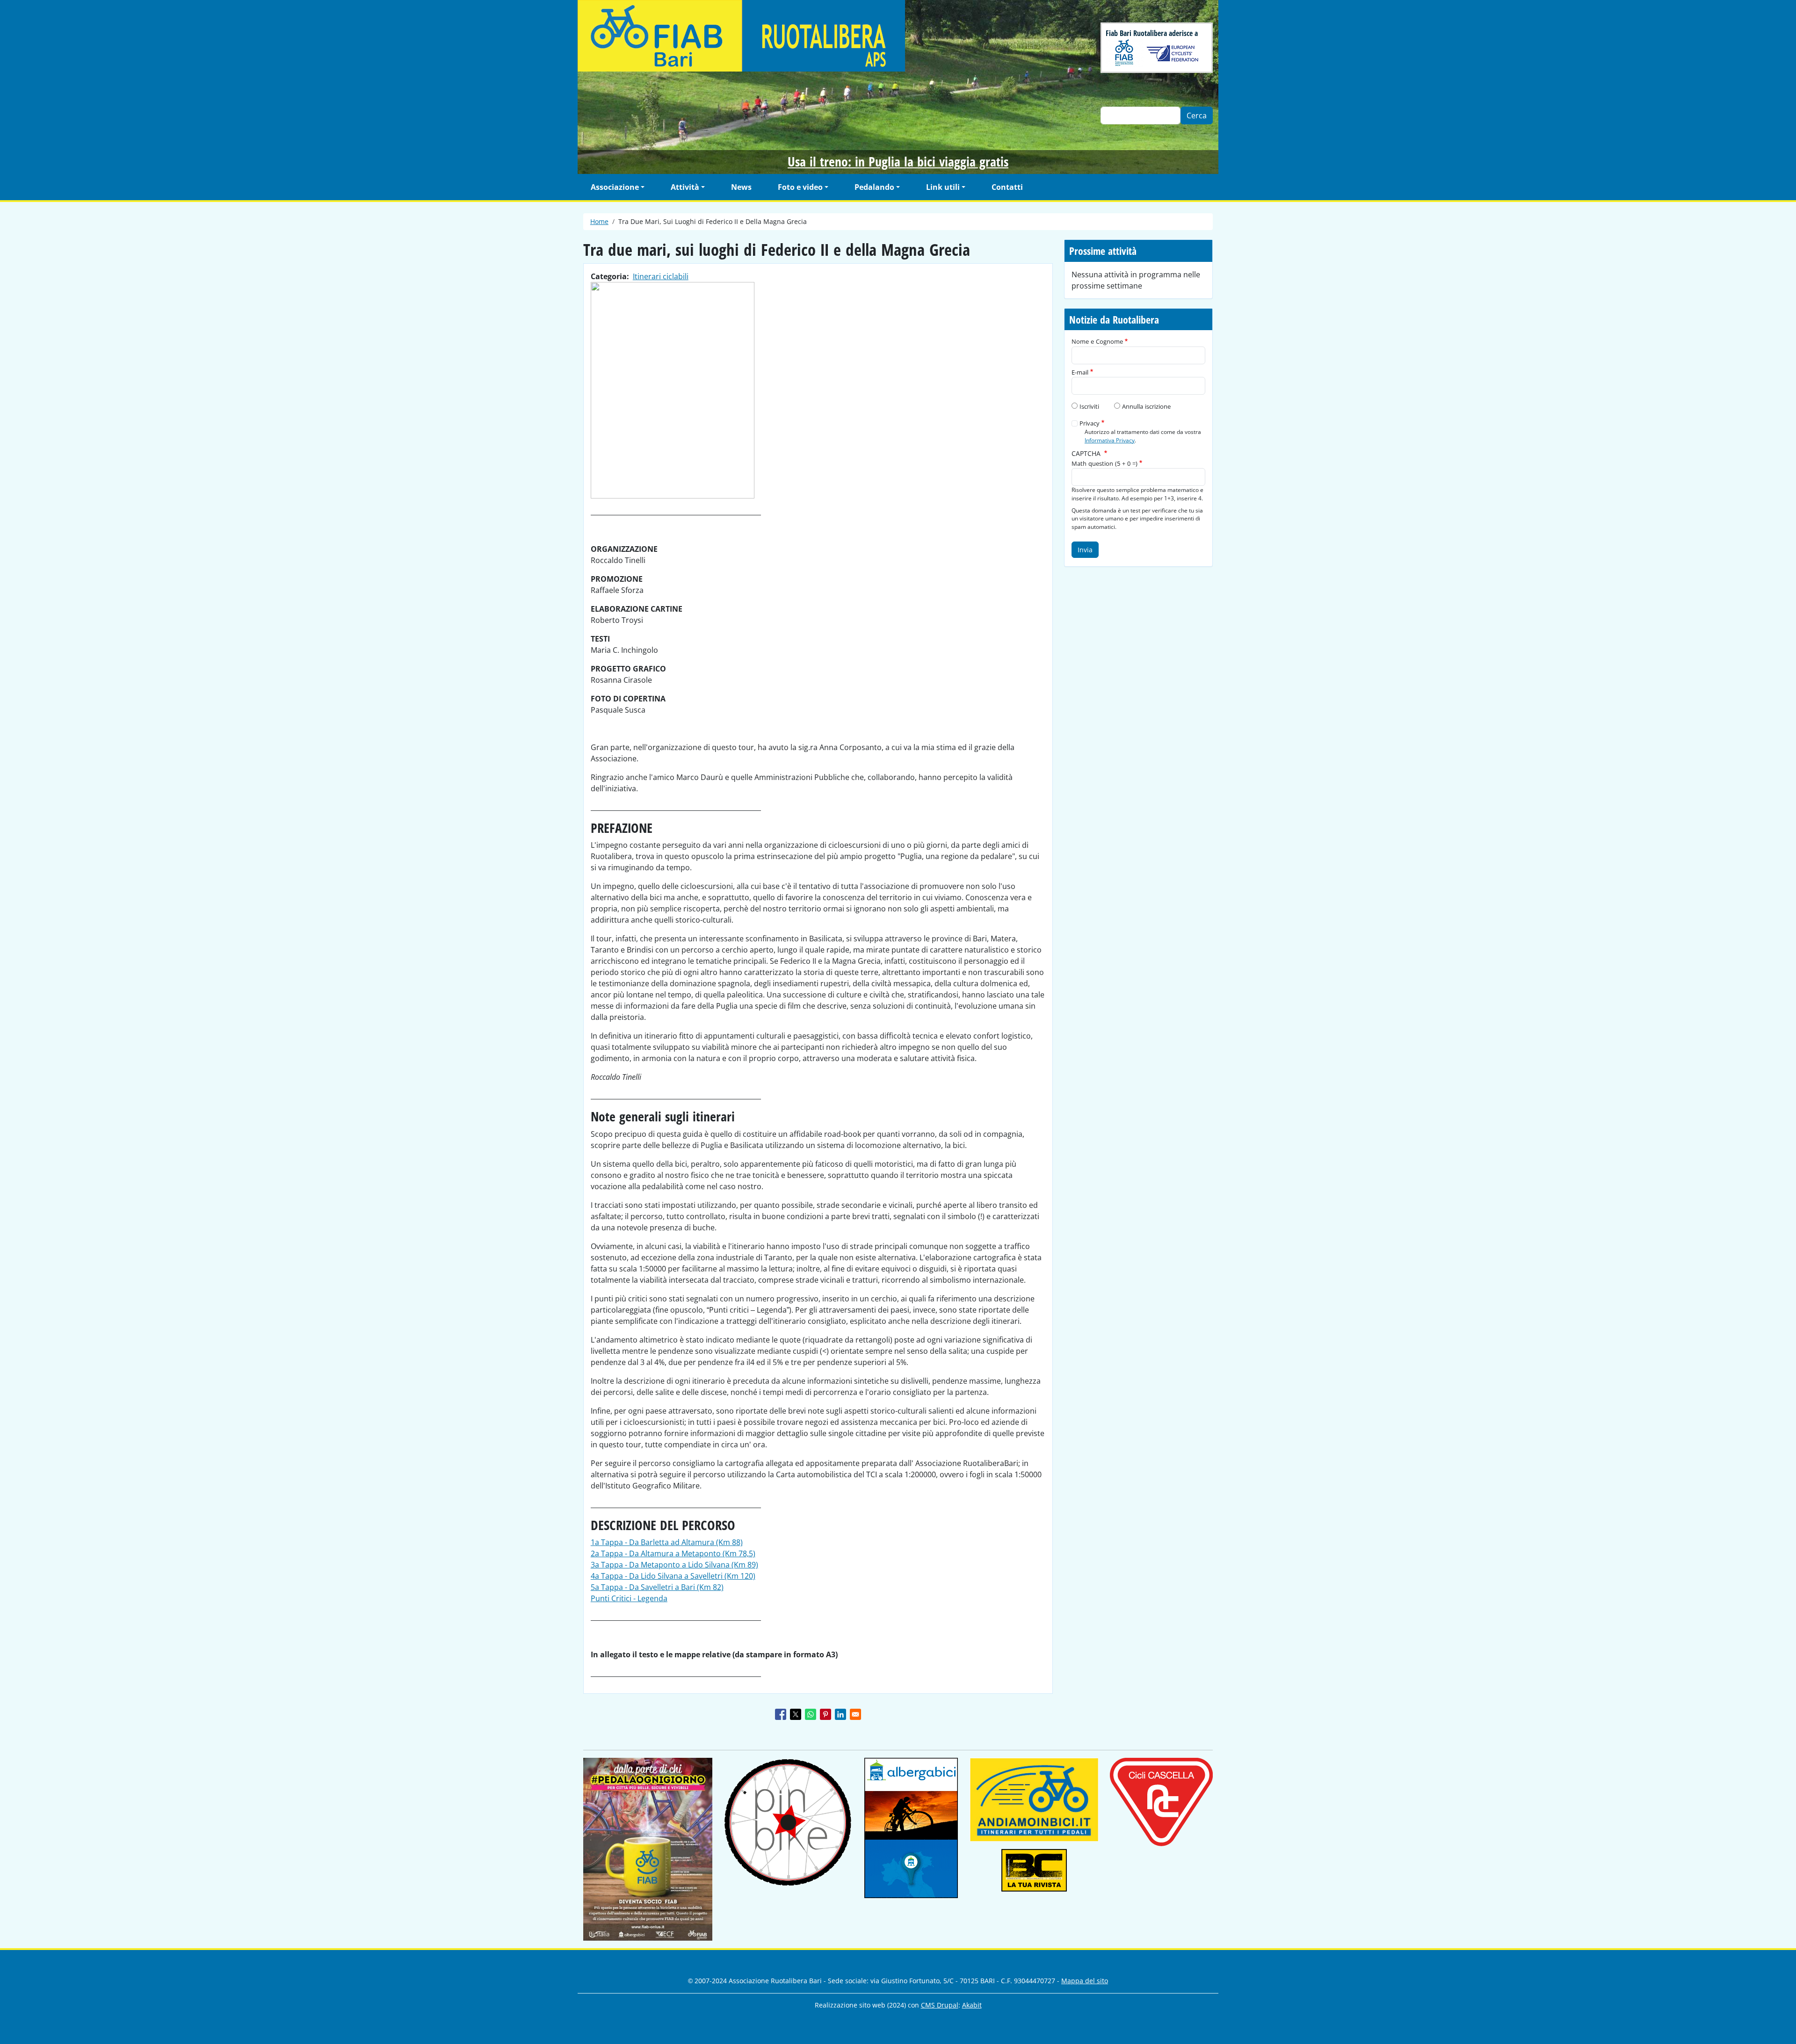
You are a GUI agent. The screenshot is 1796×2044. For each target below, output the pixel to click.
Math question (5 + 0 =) (1104, 463)
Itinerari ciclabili (661, 276)
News (741, 187)
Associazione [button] (615, 187)
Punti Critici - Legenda (629, 1598)
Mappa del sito (1085, 1981)
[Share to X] (796, 1714)
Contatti (1007, 187)
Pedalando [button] (874, 187)
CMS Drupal (940, 2005)
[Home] (818, 36)
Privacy (1090, 423)
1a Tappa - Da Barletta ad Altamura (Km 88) (667, 1542)
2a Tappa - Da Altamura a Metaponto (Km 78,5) (673, 1553)
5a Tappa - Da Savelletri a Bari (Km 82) (657, 1587)
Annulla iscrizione (1146, 406)
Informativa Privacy (1110, 440)
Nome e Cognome (1097, 341)
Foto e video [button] (800, 187)
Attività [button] (685, 187)
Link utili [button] (943, 187)
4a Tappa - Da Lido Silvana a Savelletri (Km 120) (673, 1576)
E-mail (1080, 372)
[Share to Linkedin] (840, 1714)
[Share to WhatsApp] (811, 1714)
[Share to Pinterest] (826, 1714)
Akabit (972, 2005)
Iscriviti (1089, 406)
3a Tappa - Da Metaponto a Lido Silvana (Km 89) (674, 1565)
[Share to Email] (855, 1714)
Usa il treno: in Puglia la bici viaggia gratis (898, 161)
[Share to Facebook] (781, 1714)
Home (599, 221)
